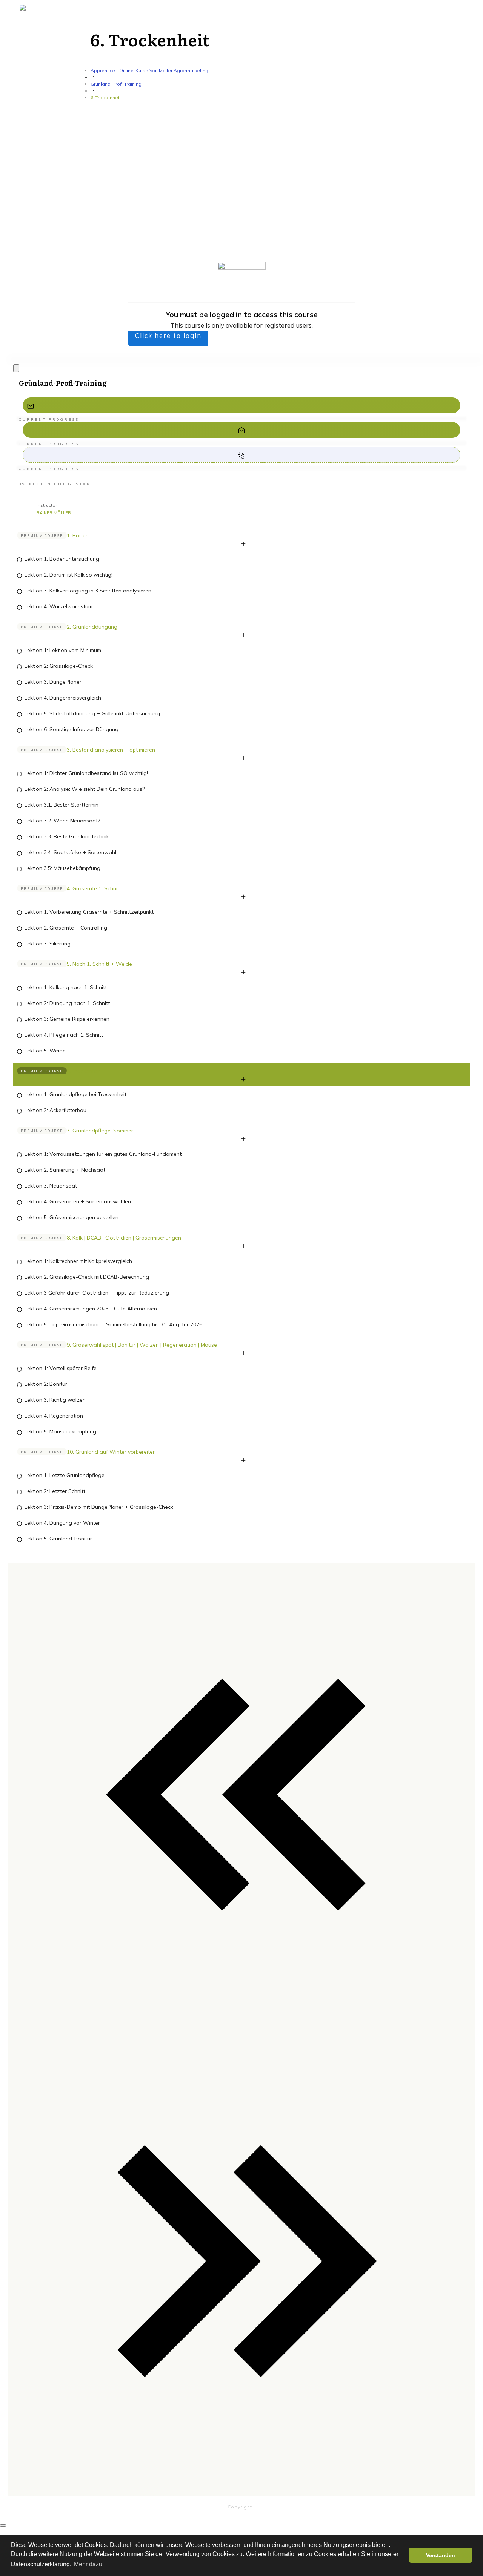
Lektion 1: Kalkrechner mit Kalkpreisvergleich (78, 1261)
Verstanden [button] (441, 2555)
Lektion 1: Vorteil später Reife (61, 1368)
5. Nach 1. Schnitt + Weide (99, 964)
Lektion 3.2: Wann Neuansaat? (62, 821)
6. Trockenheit (84, 1071)
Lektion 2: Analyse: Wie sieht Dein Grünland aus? (85, 789)
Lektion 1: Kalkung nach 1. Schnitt (66, 987)
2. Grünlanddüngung (92, 627)
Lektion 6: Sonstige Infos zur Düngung (72, 729)
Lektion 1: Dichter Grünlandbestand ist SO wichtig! (86, 773)
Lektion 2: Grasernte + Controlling (66, 928)
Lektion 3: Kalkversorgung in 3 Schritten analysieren (88, 591)
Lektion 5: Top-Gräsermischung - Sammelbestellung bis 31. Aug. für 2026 (113, 1324)
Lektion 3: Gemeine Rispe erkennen (67, 1019)
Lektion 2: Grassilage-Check (59, 666)
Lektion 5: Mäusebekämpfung (60, 1431)
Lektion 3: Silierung (48, 944)
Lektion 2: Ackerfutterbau (55, 1110)
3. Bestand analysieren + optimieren (111, 750)
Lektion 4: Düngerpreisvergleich (63, 698)
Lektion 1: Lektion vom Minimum (63, 650)
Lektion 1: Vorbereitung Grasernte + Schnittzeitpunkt (89, 912)
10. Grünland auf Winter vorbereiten (111, 1452)
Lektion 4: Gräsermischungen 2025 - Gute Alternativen (91, 1309)
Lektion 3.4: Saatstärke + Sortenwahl (70, 852)
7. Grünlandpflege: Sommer (100, 1131)
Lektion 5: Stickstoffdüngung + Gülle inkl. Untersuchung (92, 713)
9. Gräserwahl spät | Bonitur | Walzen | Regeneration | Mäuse (142, 1345)
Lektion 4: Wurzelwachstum (58, 606)
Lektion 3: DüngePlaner (53, 682)
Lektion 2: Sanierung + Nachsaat (65, 1170)
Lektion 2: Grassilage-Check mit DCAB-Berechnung (87, 1277)
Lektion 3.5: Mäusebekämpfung (62, 868)
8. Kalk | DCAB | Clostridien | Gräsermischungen (124, 1238)
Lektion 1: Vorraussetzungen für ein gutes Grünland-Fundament (103, 1154)
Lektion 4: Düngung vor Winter (62, 1523)
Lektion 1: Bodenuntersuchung (62, 559)
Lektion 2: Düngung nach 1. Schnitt (67, 1003)
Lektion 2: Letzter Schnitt (55, 1491)
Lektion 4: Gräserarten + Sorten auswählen (78, 1201)
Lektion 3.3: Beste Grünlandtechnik (67, 836)
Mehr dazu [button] (88, 2564)
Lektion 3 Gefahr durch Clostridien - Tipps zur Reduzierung (97, 1293)
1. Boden (78, 535)
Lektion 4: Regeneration (54, 1416)
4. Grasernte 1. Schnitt (94, 888)
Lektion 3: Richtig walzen (55, 1400)
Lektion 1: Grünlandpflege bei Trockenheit (75, 1094)
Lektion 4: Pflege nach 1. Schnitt (64, 1035)
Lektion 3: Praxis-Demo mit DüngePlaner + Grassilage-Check (99, 1507)
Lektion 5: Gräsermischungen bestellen (72, 1217)
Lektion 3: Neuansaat (51, 1186)
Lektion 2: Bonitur (46, 1384)
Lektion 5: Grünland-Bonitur (58, 1539)
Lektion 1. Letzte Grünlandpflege (65, 1475)
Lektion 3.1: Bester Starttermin (62, 805)
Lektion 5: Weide (45, 1051)
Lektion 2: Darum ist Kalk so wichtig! (68, 575)
